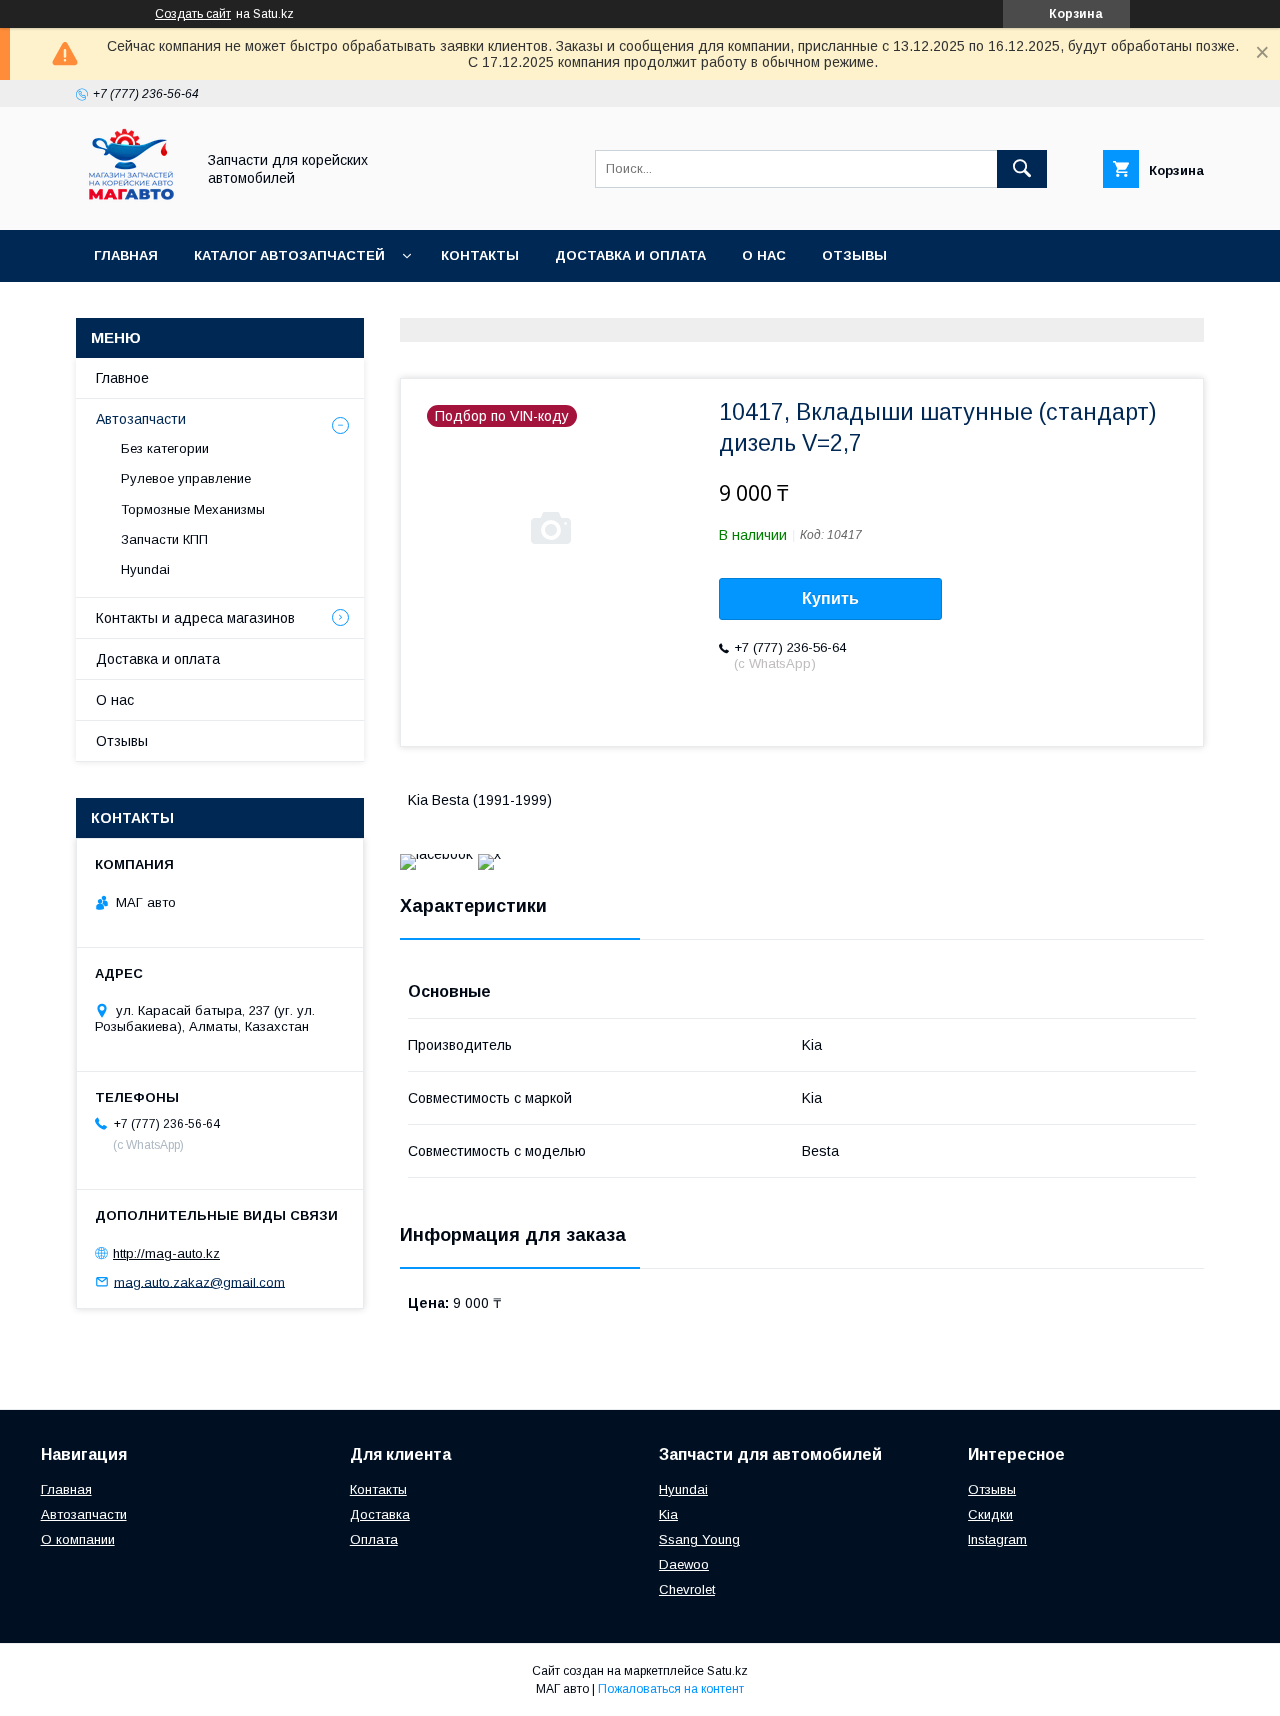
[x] (489, 854)
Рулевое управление (186, 478)
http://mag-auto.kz (166, 1253)
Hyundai (145, 569)
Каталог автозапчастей (289, 255)
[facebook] (436, 854)
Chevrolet (687, 1589)
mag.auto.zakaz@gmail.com (199, 1281)
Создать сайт (193, 14)
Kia (668, 1514)
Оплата (374, 1539)
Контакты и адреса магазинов (195, 618)
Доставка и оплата (630, 255)
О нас (764, 255)
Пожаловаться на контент (671, 1689)
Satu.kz (727, 1671)
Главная (126, 255)
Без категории (165, 448)
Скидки (990, 1514)
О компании (78, 1539)
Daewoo (684, 1564)
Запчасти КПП (164, 539)
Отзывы (854, 255)
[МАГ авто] (130, 204)
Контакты (480, 255)
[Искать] (1022, 169)
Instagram (997, 1539)
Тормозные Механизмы (193, 509)
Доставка (380, 1514)
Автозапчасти (141, 419)
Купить (830, 598)
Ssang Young (699, 1539)
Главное (122, 378)
